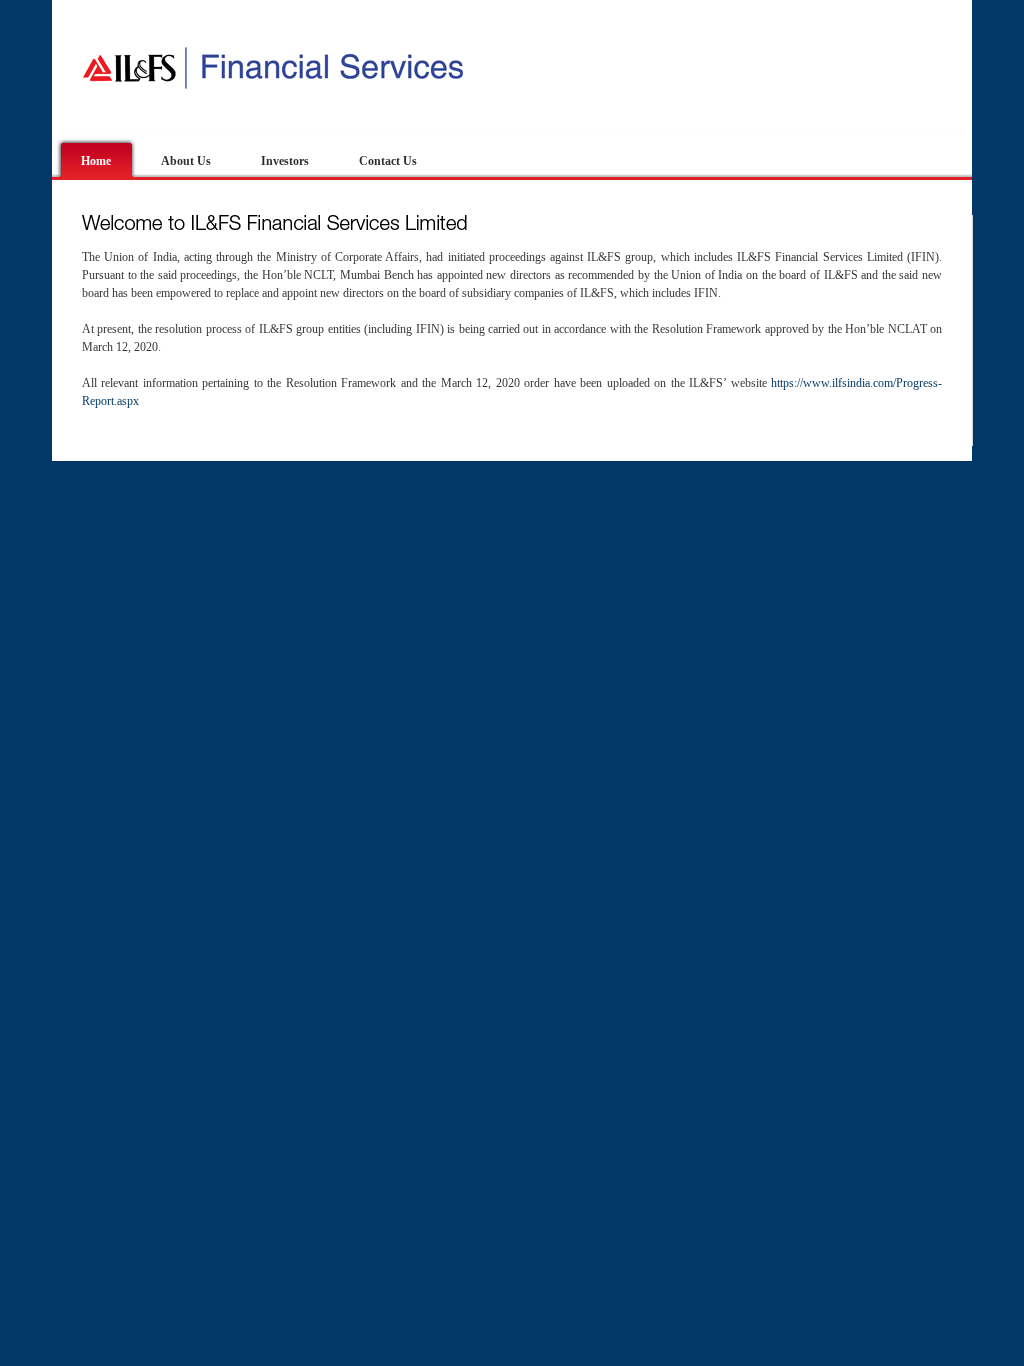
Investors (285, 161)
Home (96, 161)
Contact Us (388, 161)
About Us (186, 161)
